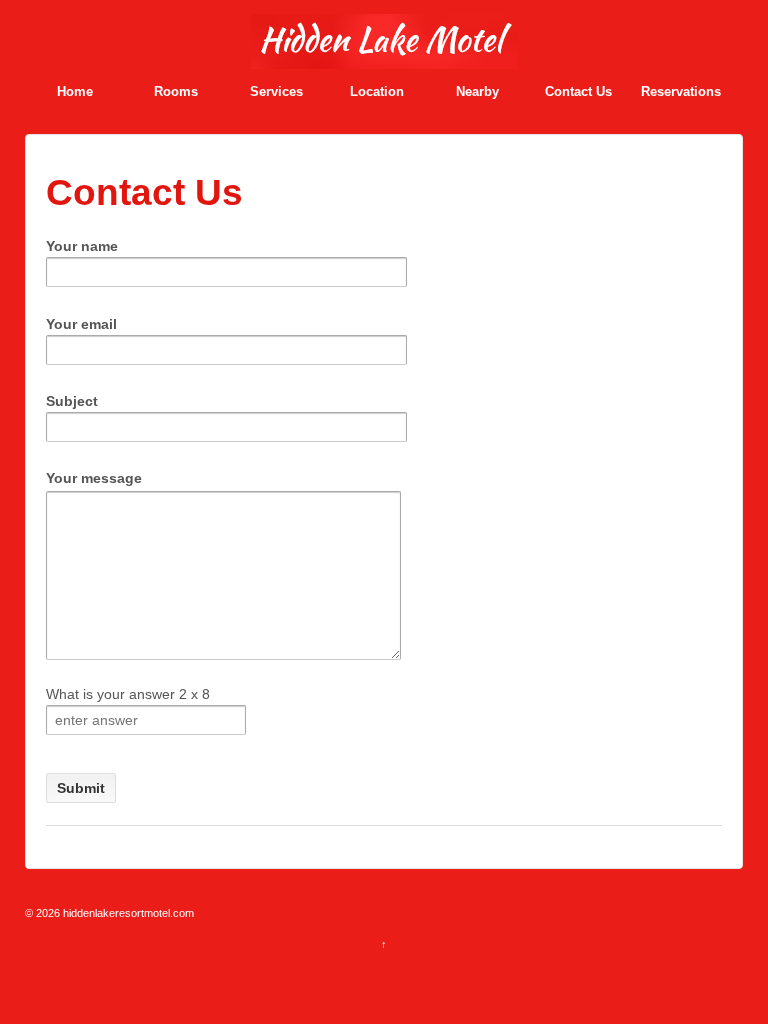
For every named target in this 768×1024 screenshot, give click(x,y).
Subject (72, 401)
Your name (82, 246)
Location (377, 91)
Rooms (176, 91)
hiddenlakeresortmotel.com (127, 913)
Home (75, 91)
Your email (81, 324)
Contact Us (578, 91)
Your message (94, 478)
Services (276, 91)
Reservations (681, 91)
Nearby (477, 91)
